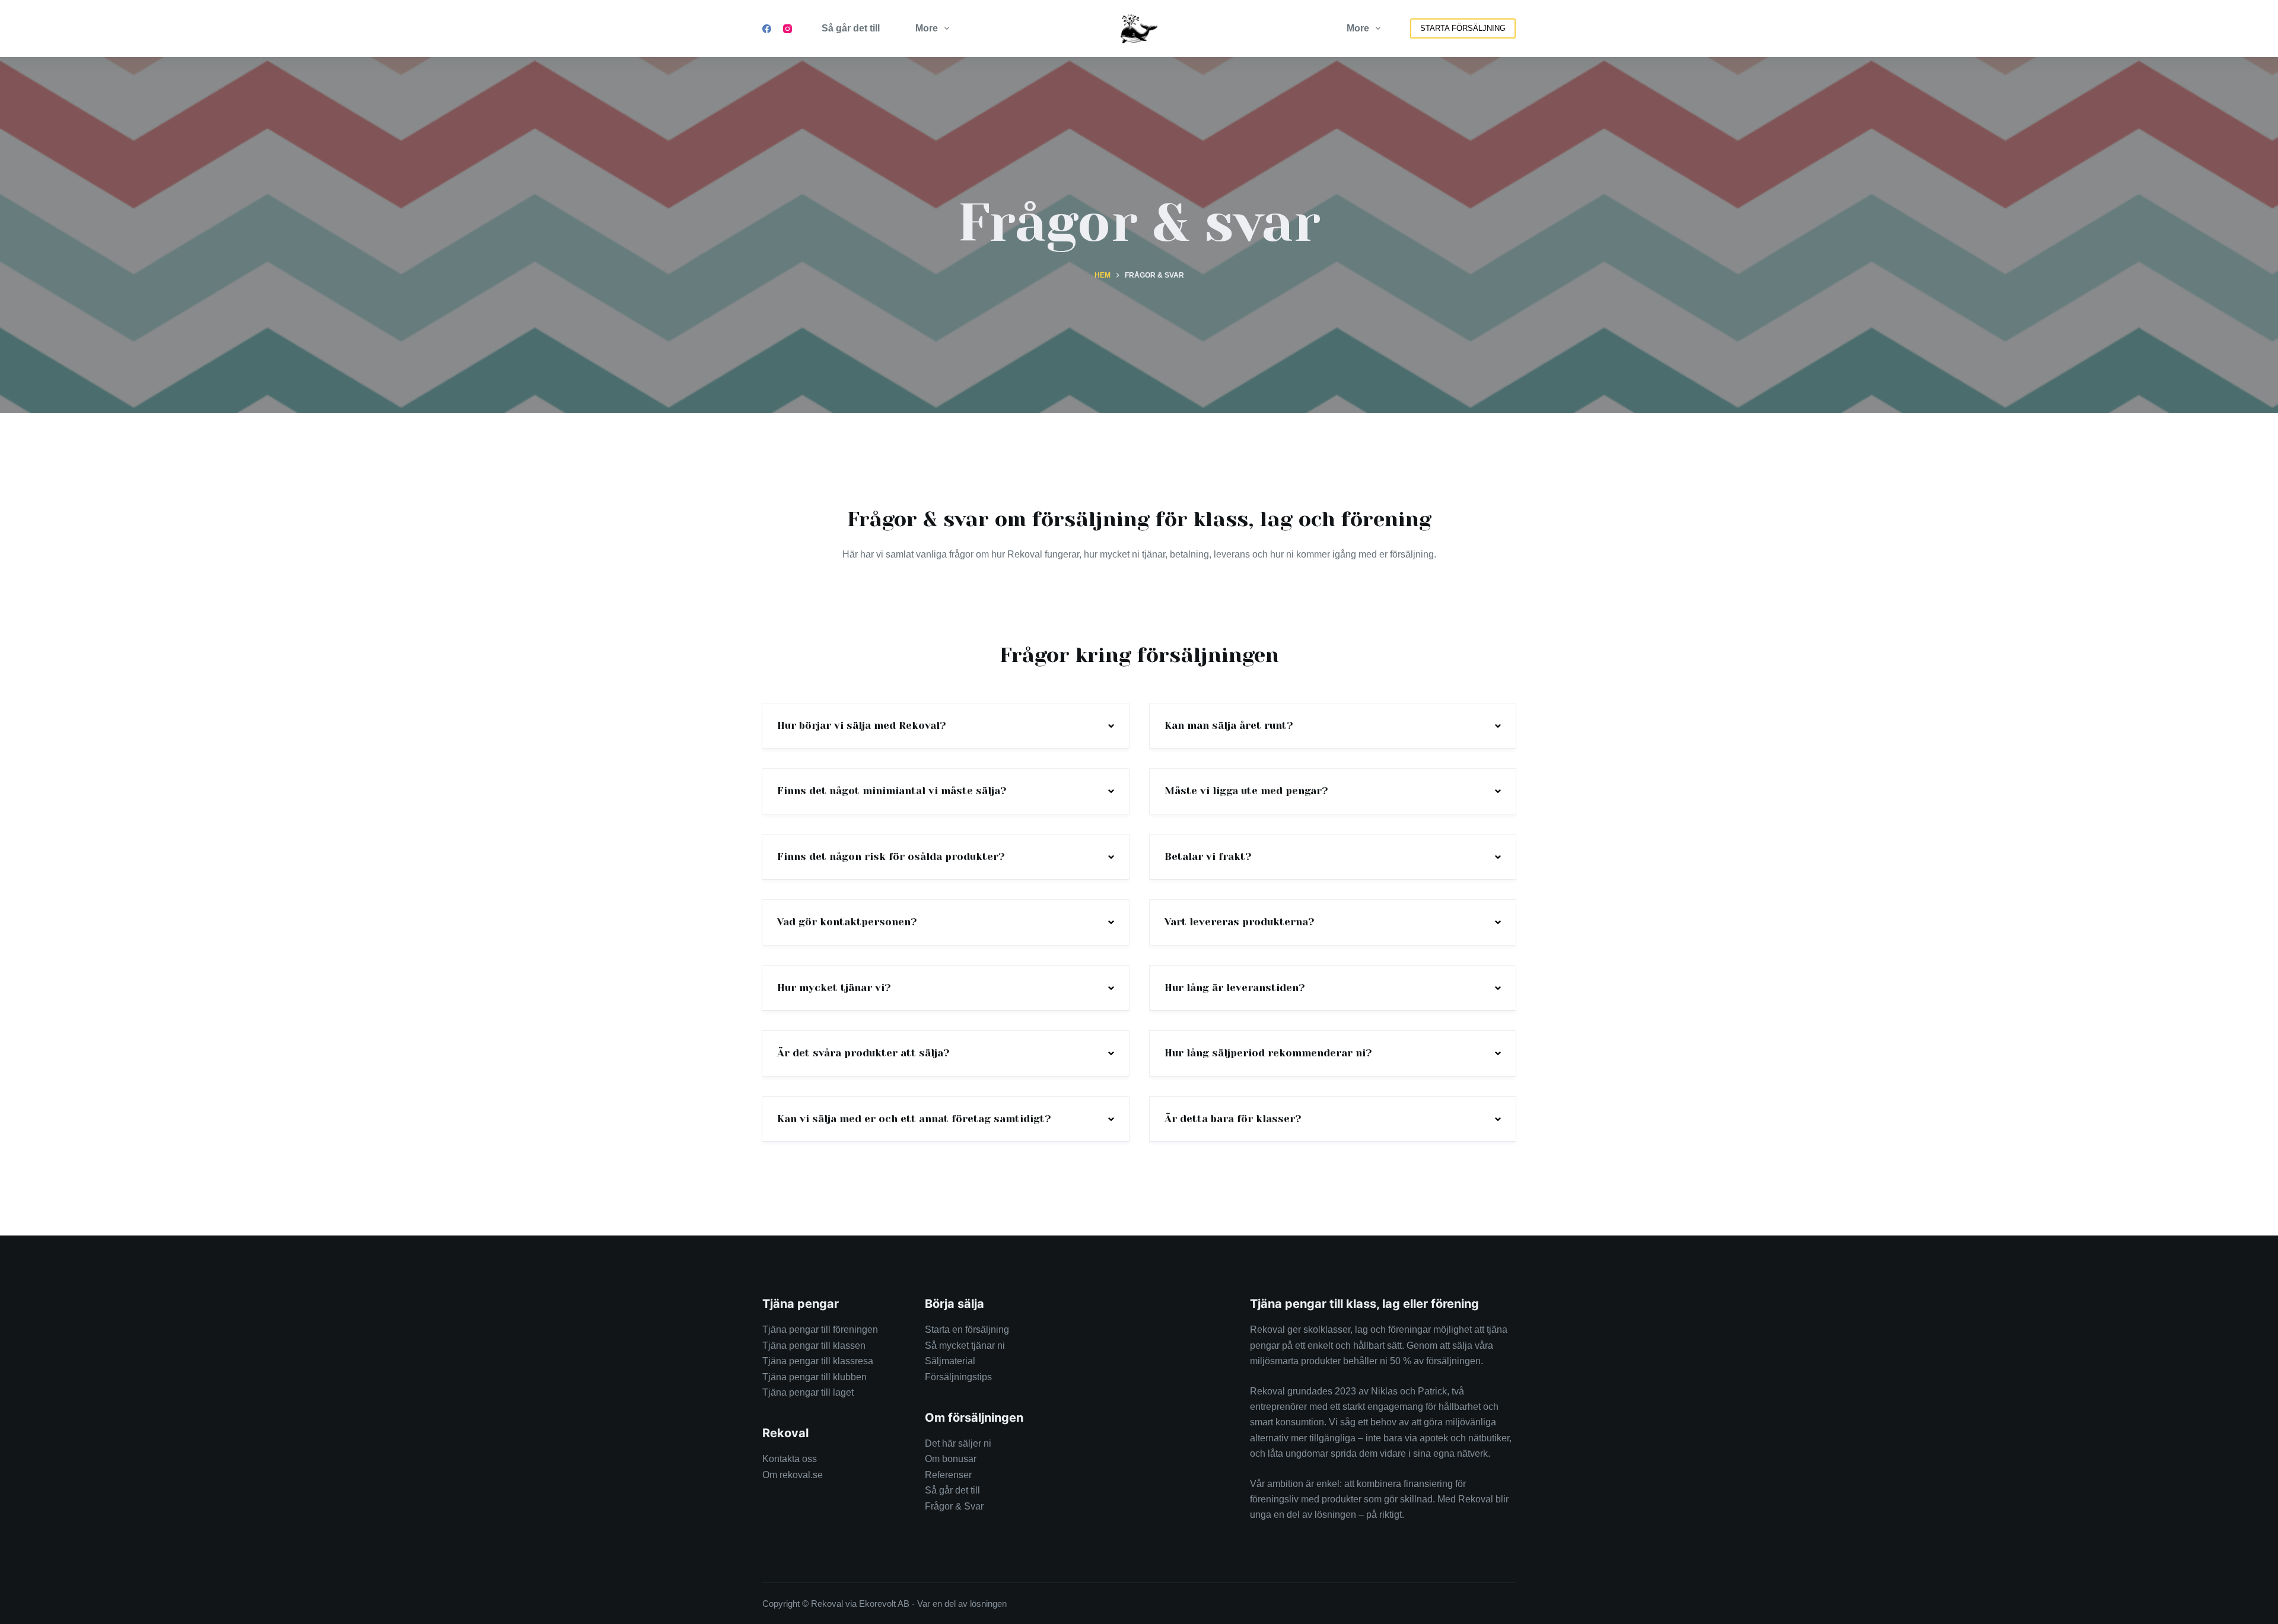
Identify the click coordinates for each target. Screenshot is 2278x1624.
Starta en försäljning (967, 1330)
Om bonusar (951, 1459)
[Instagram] (788, 29)
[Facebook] (767, 29)
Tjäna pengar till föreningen (820, 1330)
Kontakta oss (790, 1459)
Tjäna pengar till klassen (814, 1346)
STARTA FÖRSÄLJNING (1463, 28)
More (927, 28)
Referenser (948, 1475)
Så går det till (851, 28)
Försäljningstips (958, 1377)
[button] (946, 726)
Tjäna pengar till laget (808, 1392)
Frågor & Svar (954, 1506)
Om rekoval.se (793, 1475)
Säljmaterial (950, 1361)
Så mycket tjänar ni (965, 1346)
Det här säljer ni (958, 1443)
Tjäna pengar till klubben (815, 1377)
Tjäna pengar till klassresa (818, 1361)
